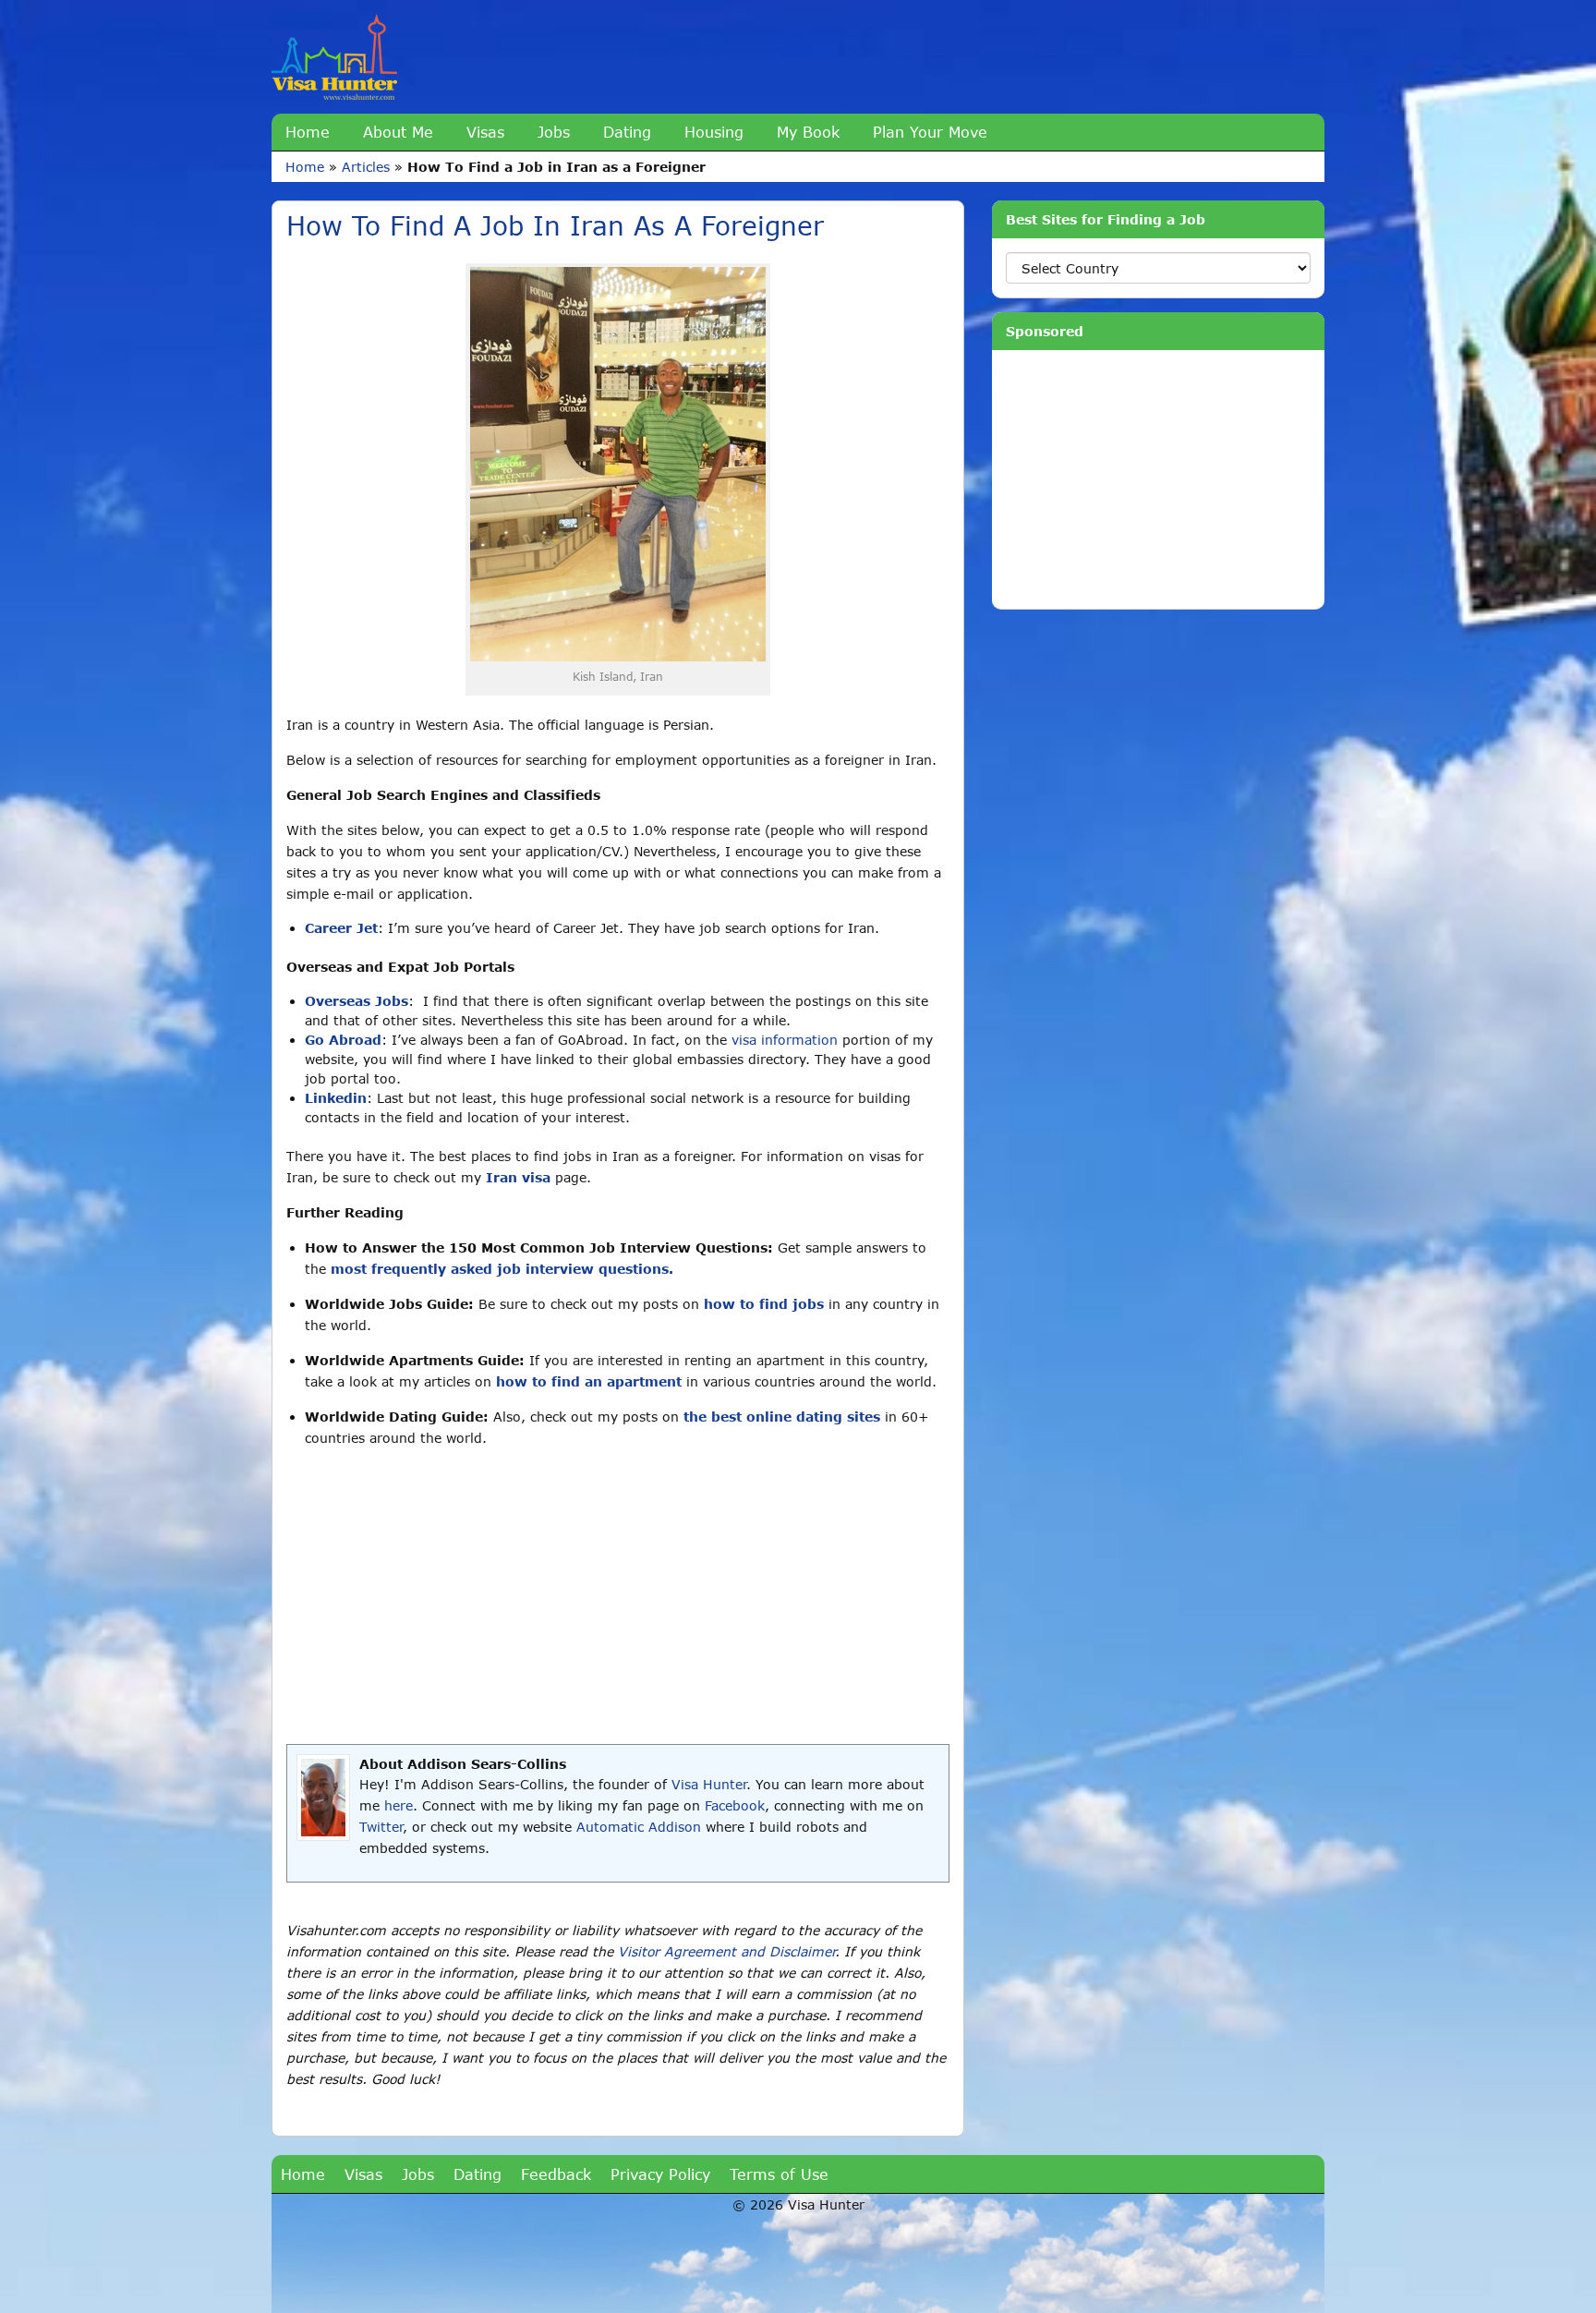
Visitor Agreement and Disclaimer (726, 1951)
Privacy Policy (660, 2174)
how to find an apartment (589, 1381)
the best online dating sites (782, 1417)
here (399, 1805)
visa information (785, 1040)
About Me (398, 132)
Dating (627, 132)
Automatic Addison (639, 1827)
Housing (714, 132)
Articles (366, 167)
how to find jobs (764, 1304)
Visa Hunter (709, 1784)
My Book (808, 132)
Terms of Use (779, 2174)
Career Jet (341, 928)
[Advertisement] (618, 1596)
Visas (485, 132)
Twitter (381, 1827)
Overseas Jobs (357, 1001)
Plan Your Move (930, 132)
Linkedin (336, 1098)
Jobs (554, 132)
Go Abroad (343, 1040)
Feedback (556, 2174)
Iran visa (518, 1177)
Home (308, 132)
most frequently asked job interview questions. (502, 1269)
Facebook (735, 1805)
